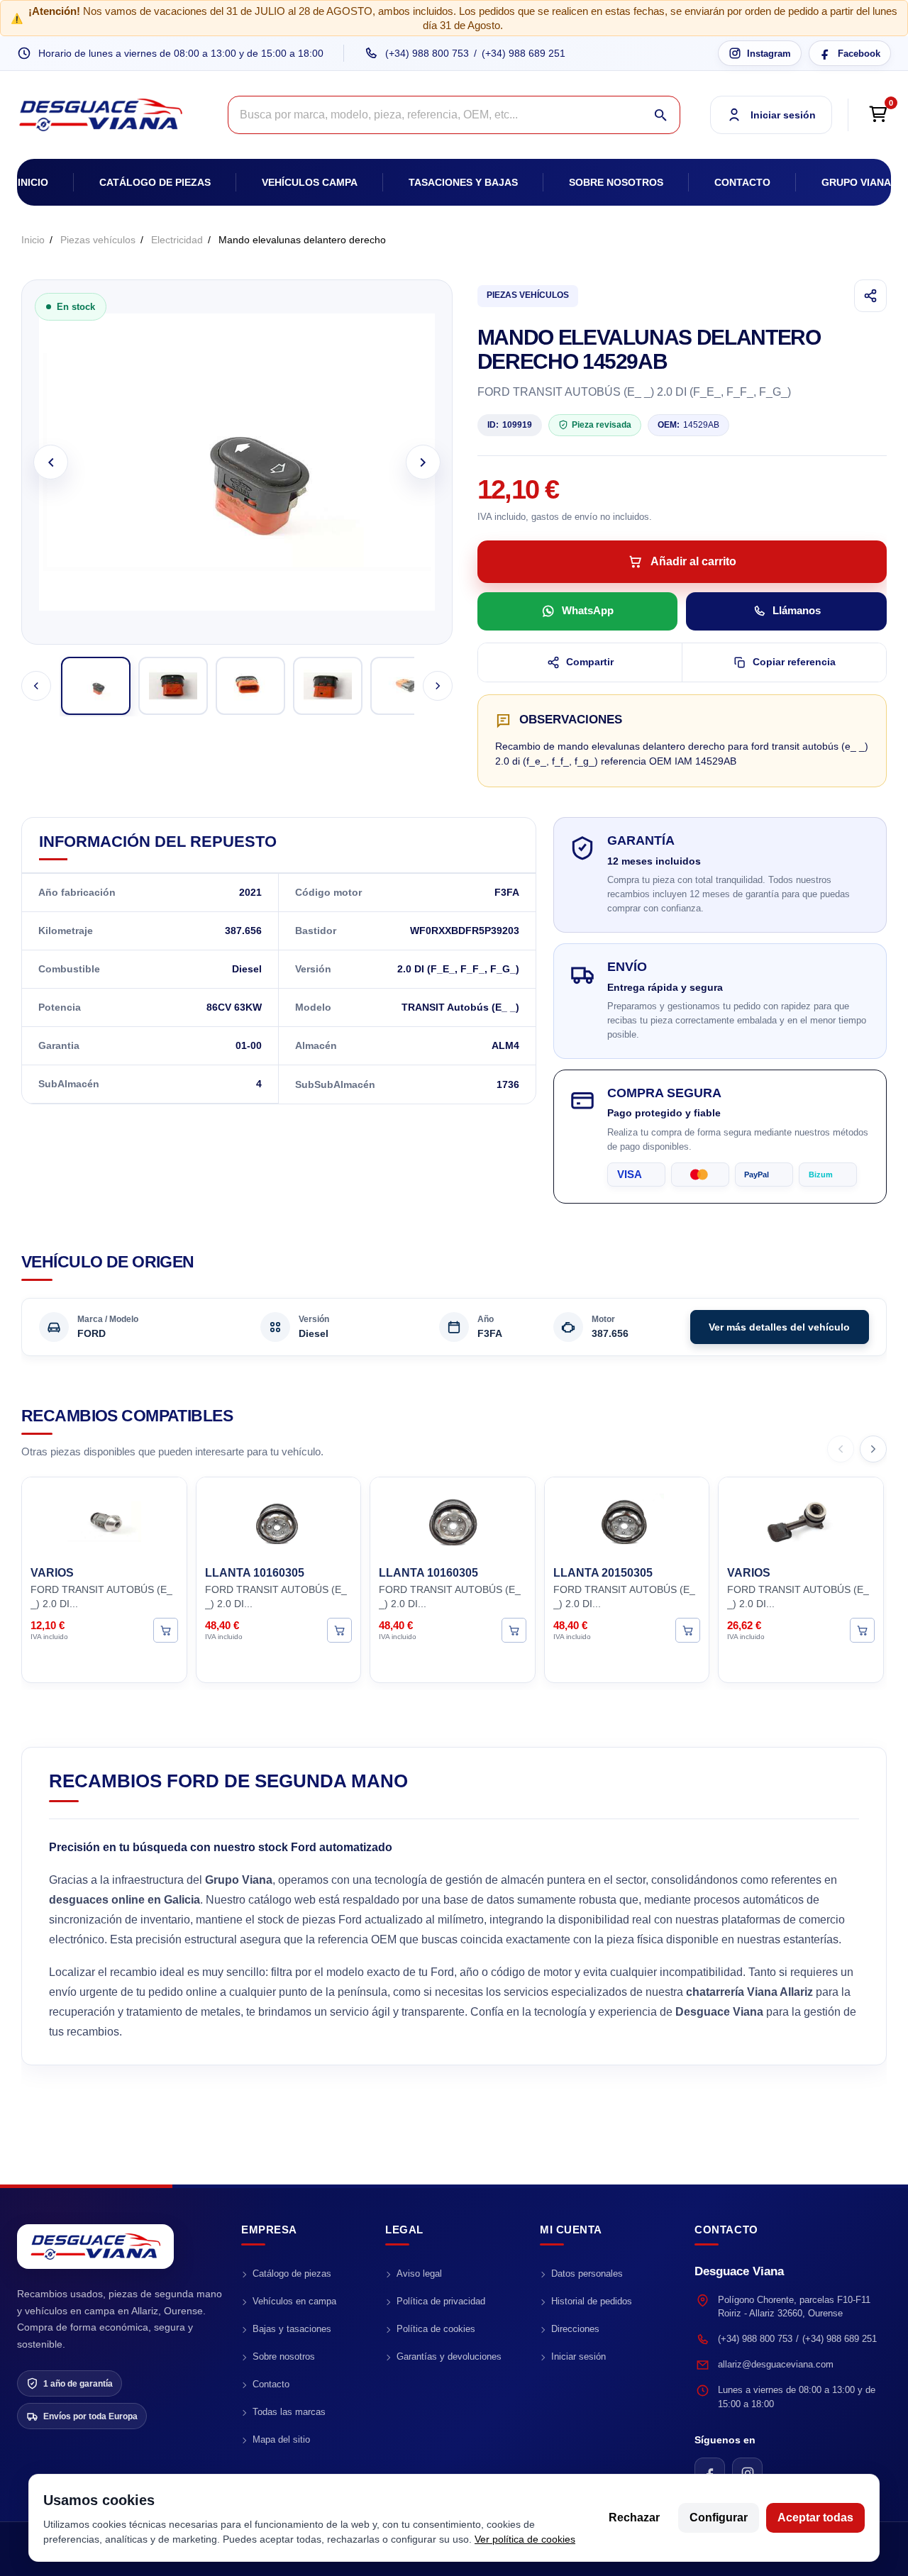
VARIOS (52, 1573)
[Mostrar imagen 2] (173, 686)
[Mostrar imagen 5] (405, 686)
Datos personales (587, 2274)
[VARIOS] (104, 1519)
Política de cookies (436, 2329)
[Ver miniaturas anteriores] (36, 686)
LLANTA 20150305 (603, 1573)
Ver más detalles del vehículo (779, 1327)
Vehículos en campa (294, 2301)
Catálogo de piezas (155, 182)
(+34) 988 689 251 (524, 53)
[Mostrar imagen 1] (96, 686)
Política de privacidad (441, 2301)
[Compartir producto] (870, 296)
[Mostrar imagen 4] (328, 686)
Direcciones (575, 2329)
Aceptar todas (815, 2517)
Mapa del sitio (281, 2439)
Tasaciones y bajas (463, 182)
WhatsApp (588, 610)
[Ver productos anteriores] (841, 1449)
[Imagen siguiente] (423, 462)
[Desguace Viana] (95, 2247)
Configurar (719, 2517)
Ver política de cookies (525, 2539)
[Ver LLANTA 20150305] (688, 1630)
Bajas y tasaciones (292, 2329)
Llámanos (797, 610)
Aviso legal (419, 2274)
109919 (510, 425)
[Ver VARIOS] (166, 1630)
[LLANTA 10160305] (279, 1519)
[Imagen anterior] (51, 462)
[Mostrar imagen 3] (250, 686)
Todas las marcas (289, 2412)
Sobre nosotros (616, 182)
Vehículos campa (310, 182)
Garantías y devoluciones (449, 2356)
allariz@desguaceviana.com (776, 2364)
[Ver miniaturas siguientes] (438, 686)
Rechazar (634, 2517)
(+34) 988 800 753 (427, 53)
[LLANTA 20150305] (627, 1519)
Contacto (742, 182)
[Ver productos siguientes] (873, 1449)
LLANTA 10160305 (255, 1573)
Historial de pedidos (592, 2301)
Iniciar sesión (578, 2356)
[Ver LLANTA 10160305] (339, 1630)
